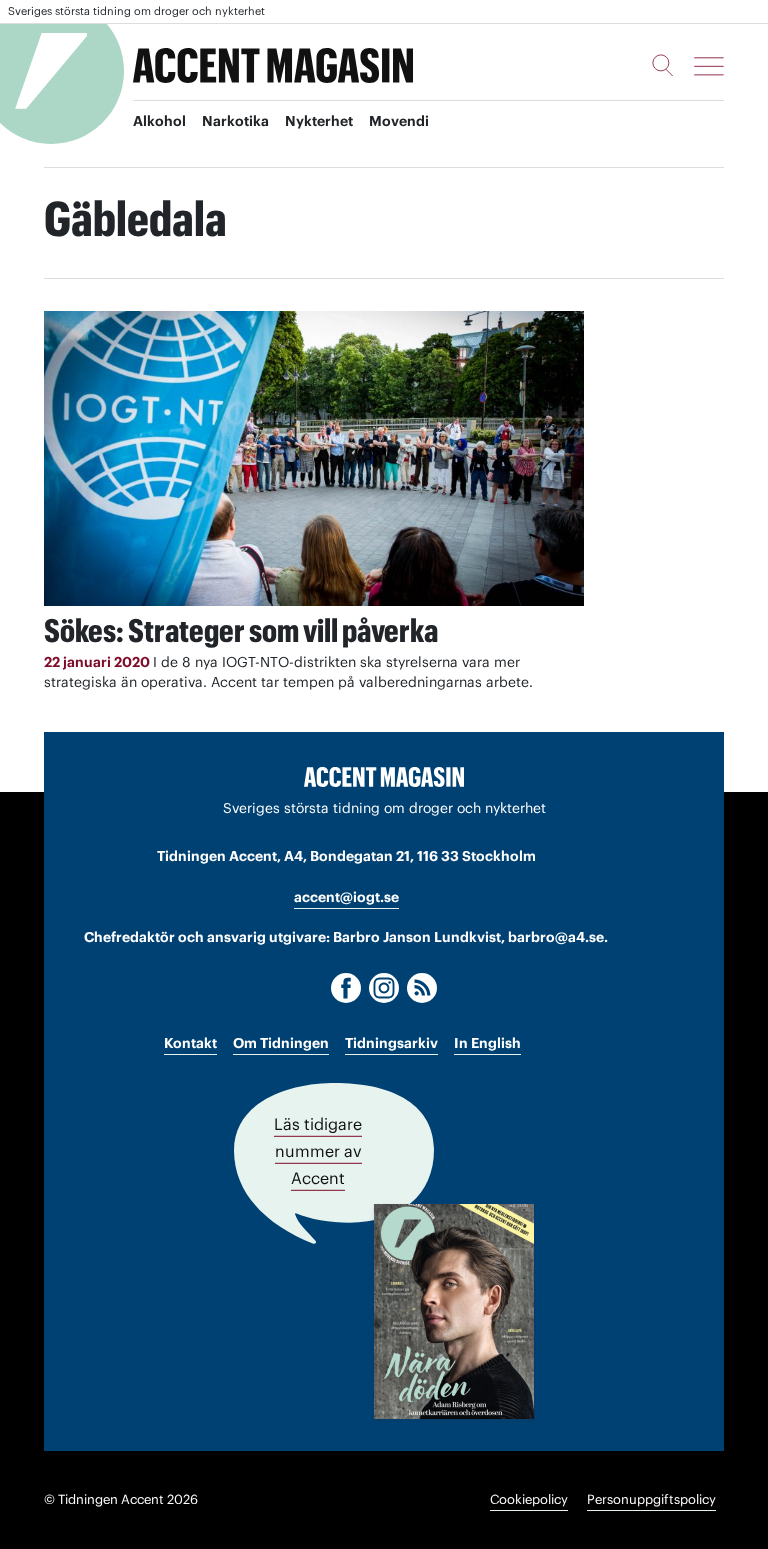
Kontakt (190, 1043)
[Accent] (384, 776)
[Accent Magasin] (273, 66)
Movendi (399, 121)
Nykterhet (319, 121)
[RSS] (422, 988)
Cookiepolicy (529, 1499)
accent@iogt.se (346, 897)
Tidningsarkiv (391, 1043)
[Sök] (663, 65)
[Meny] (709, 66)
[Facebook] (346, 988)
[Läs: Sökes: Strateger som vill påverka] (314, 458)
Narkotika (235, 121)
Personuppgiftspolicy (651, 1499)
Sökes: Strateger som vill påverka (241, 630)
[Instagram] (384, 988)
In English (487, 1043)
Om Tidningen (281, 1043)
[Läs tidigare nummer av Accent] (454, 1311)
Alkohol (159, 121)
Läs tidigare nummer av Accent (318, 1151)
